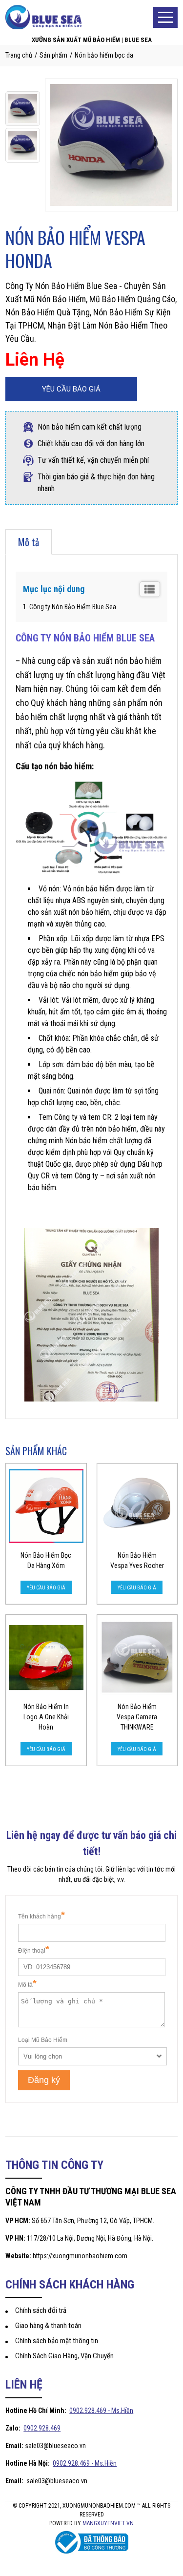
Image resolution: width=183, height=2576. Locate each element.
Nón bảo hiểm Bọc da (104, 55)
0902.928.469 (42, 2428)
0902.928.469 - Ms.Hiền (101, 2411)
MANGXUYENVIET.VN (108, 2523)
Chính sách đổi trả (41, 2310)
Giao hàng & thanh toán (48, 2326)
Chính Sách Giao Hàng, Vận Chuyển (64, 2356)
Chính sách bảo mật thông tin (57, 2341)
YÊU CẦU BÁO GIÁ (71, 389)
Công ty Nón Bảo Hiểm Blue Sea (73, 607)
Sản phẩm (53, 55)
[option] (23, 109)
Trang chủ (19, 55)
